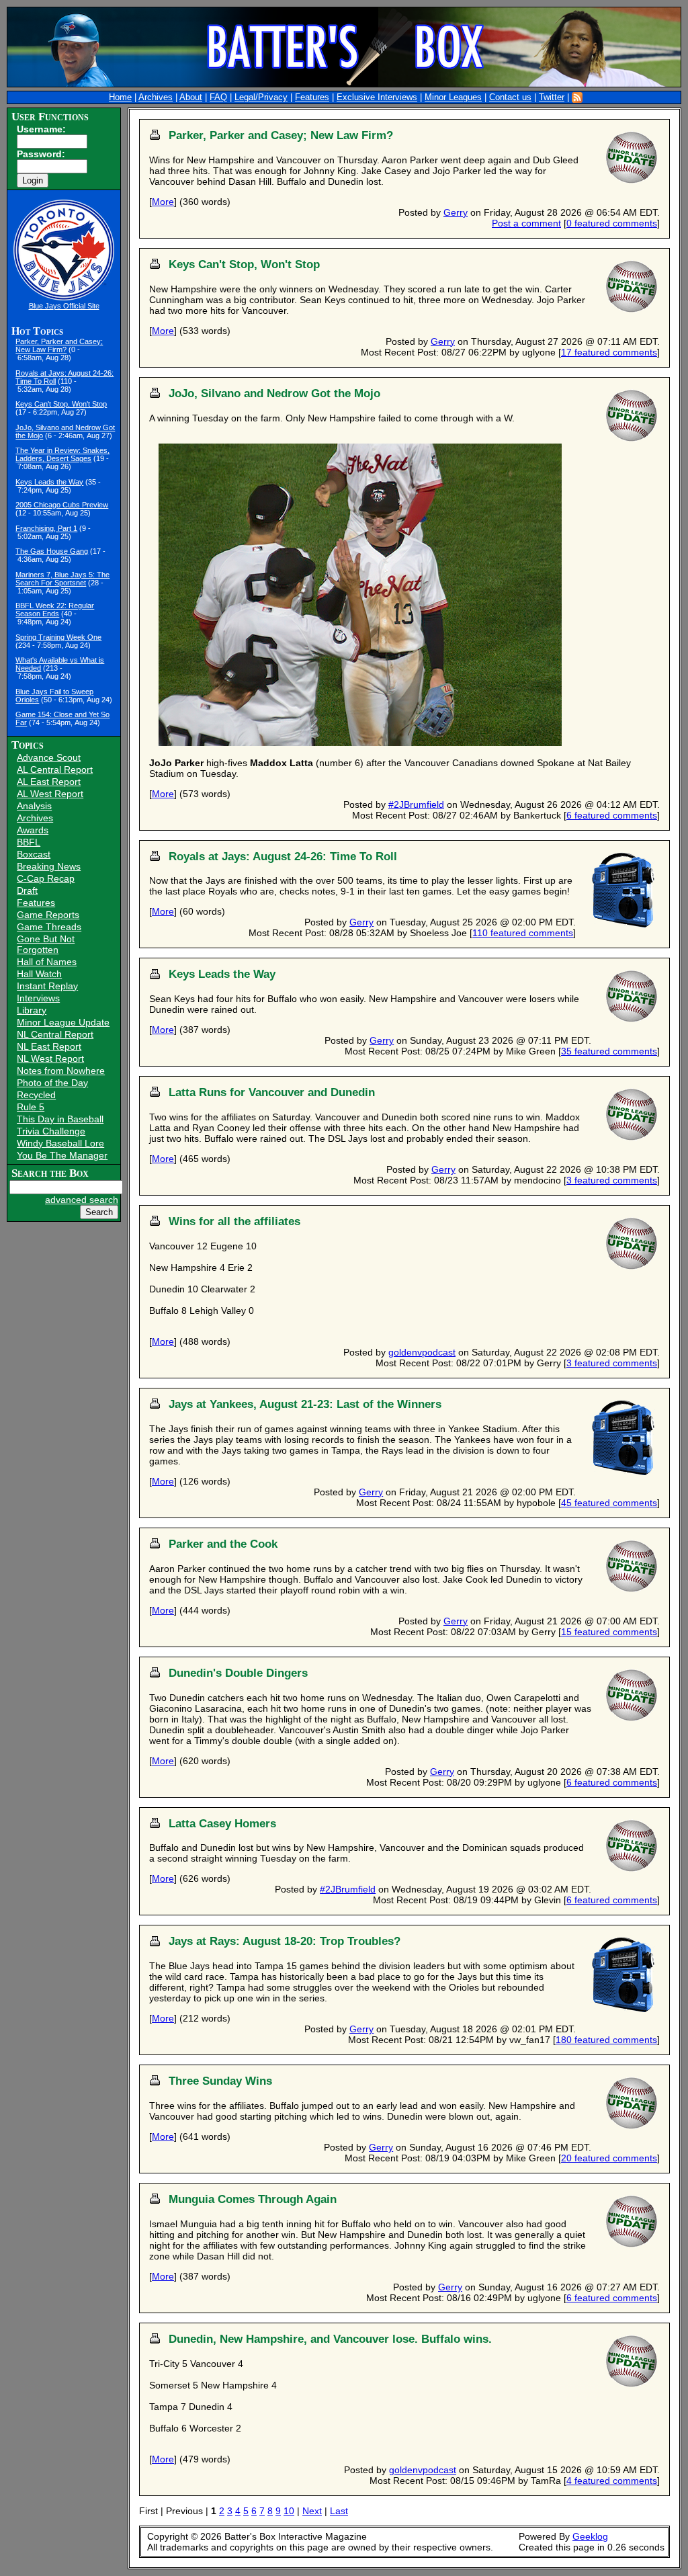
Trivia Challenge (51, 1131)
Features (312, 97)
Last (339, 2511)
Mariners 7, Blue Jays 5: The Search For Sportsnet (62, 579)
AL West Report (50, 794)
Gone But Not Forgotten (46, 944)
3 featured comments (612, 1180)
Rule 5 (31, 1107)
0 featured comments (612, 223)
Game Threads (49, 927)
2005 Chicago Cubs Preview (62, 505)
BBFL (29, 842)
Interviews (38, 998)
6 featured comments (612, 815)
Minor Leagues (453, 97)
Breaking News (49, 866)
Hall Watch (39, 974)
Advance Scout (49, 757)
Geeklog (590, 2536)
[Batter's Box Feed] (577, 97)
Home (120, 97)
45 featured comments (609, 1503)
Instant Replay (47, 986)
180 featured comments (606, 2040)
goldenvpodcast (422, 1352)
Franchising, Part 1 (46, 528)
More (163, 202)
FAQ (218, 97)
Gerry (456, 212)
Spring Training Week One (58, 637)
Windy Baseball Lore (60, 1143)
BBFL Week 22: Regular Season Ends (55, 610)
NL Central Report (55, 1034)
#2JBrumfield (416, 804)
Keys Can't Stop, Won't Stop (61, 404)
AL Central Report (55, 770)
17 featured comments (609, 352)
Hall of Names (47, 962)
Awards (33, 830)
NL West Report (50, 1058)
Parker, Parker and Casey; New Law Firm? (59, 345)
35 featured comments (609, 1051)
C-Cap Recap (46, 878)
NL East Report (49, 1046)
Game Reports (48, 915)
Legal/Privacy (261, 97)
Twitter (552, 97)
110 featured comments (523, 933)
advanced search (82, 1200)
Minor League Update (63, 1022)
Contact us (510, 97)
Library (32, 1010)
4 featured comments (612, 2481)
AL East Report (49, 782)
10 (289, 2511)
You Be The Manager (62, 1155)
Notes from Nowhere (61, 1071)
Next (312, 2511)
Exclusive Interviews (377, 97)
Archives (156, 97)
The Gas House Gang (52, 551)
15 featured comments (609, 1632)
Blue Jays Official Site (64, 306)
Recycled (36, 1095)
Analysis (34, 806)
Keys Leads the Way (49, 482)
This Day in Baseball (60, 1119)
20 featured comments (609, 2158)
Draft (27, 890)
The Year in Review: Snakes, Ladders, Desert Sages (62, 454)
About (191, 97)
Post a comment (526, 223)
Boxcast (34, 854)
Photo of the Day (52, 1083)
